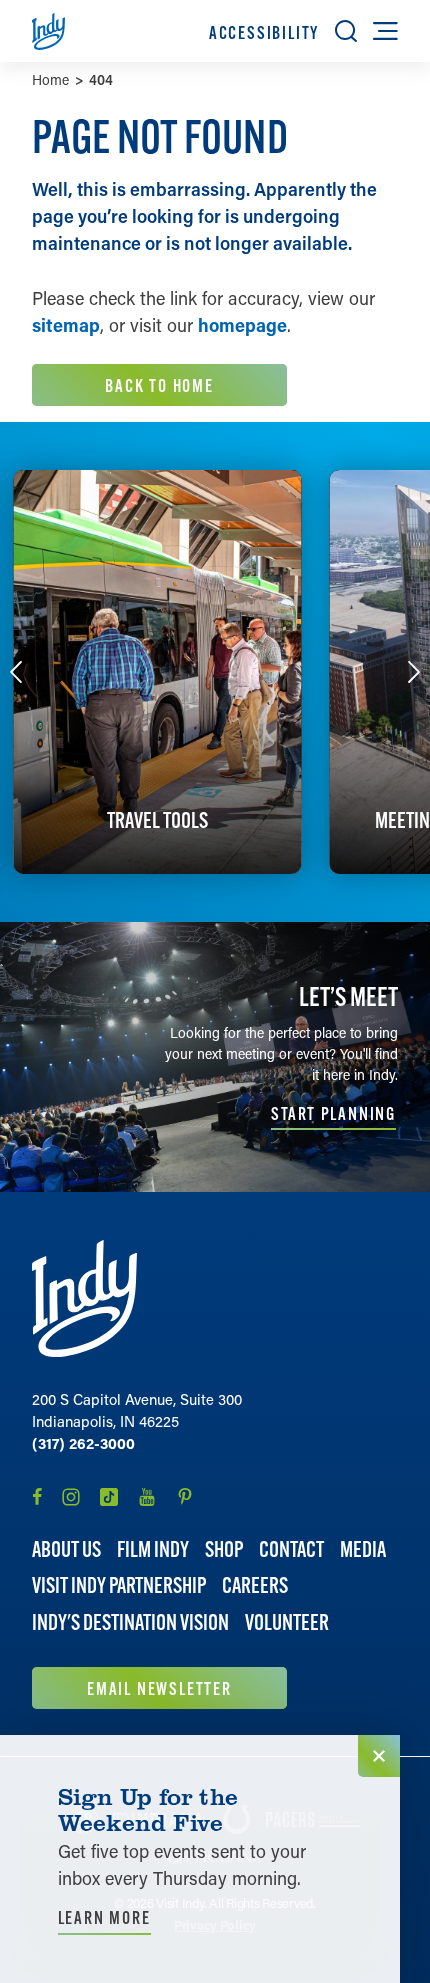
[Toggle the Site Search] (346, 31)
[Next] (414, 672)
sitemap (66, 325)
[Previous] (16, 672)
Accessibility (264, 32)
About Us (66, 1549)
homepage (242, 325)
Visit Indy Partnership (119, 1585)
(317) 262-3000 (83, 1443)
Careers (255, 1585)
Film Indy (153, 1549)
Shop (224, 1549)
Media (363, 1549)
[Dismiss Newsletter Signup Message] (379, 1756)
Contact (291, 1549)
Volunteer (287, 1622)
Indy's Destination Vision (130, 1622)
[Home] (84, 1298)
